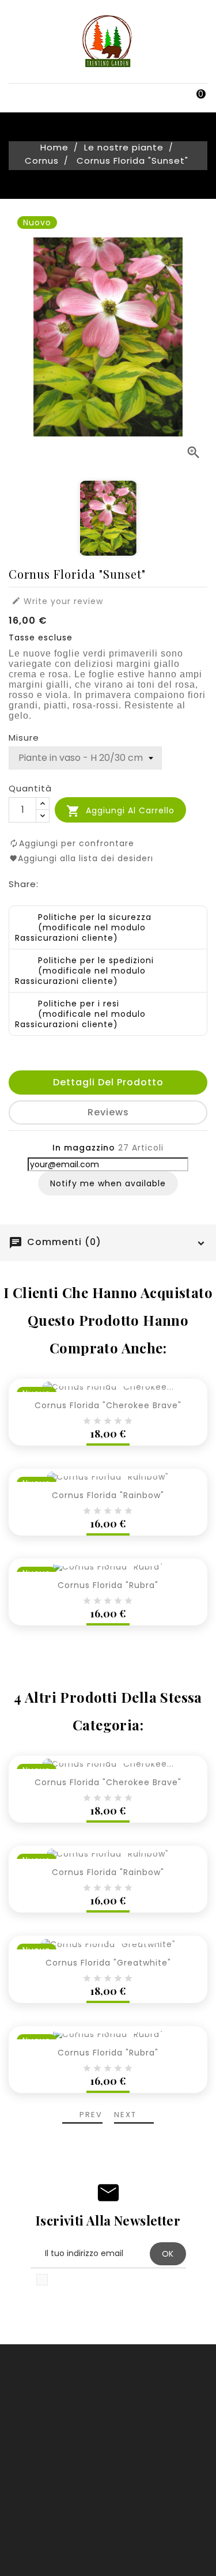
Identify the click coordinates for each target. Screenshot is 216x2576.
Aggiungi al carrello (120, 811)
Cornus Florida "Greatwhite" (108, 1963)
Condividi (50, 883)
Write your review (57, 601)
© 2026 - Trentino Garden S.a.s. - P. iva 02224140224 (108, 2559)
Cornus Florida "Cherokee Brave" (108, 1405)
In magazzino (84, 1148)
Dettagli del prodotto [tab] (108, 1082)
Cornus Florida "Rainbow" (108, 1495)
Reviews (108, 1112)
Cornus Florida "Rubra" (108, 1585)
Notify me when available (108, 1183)
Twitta (76, 883)
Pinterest (102, 883)
